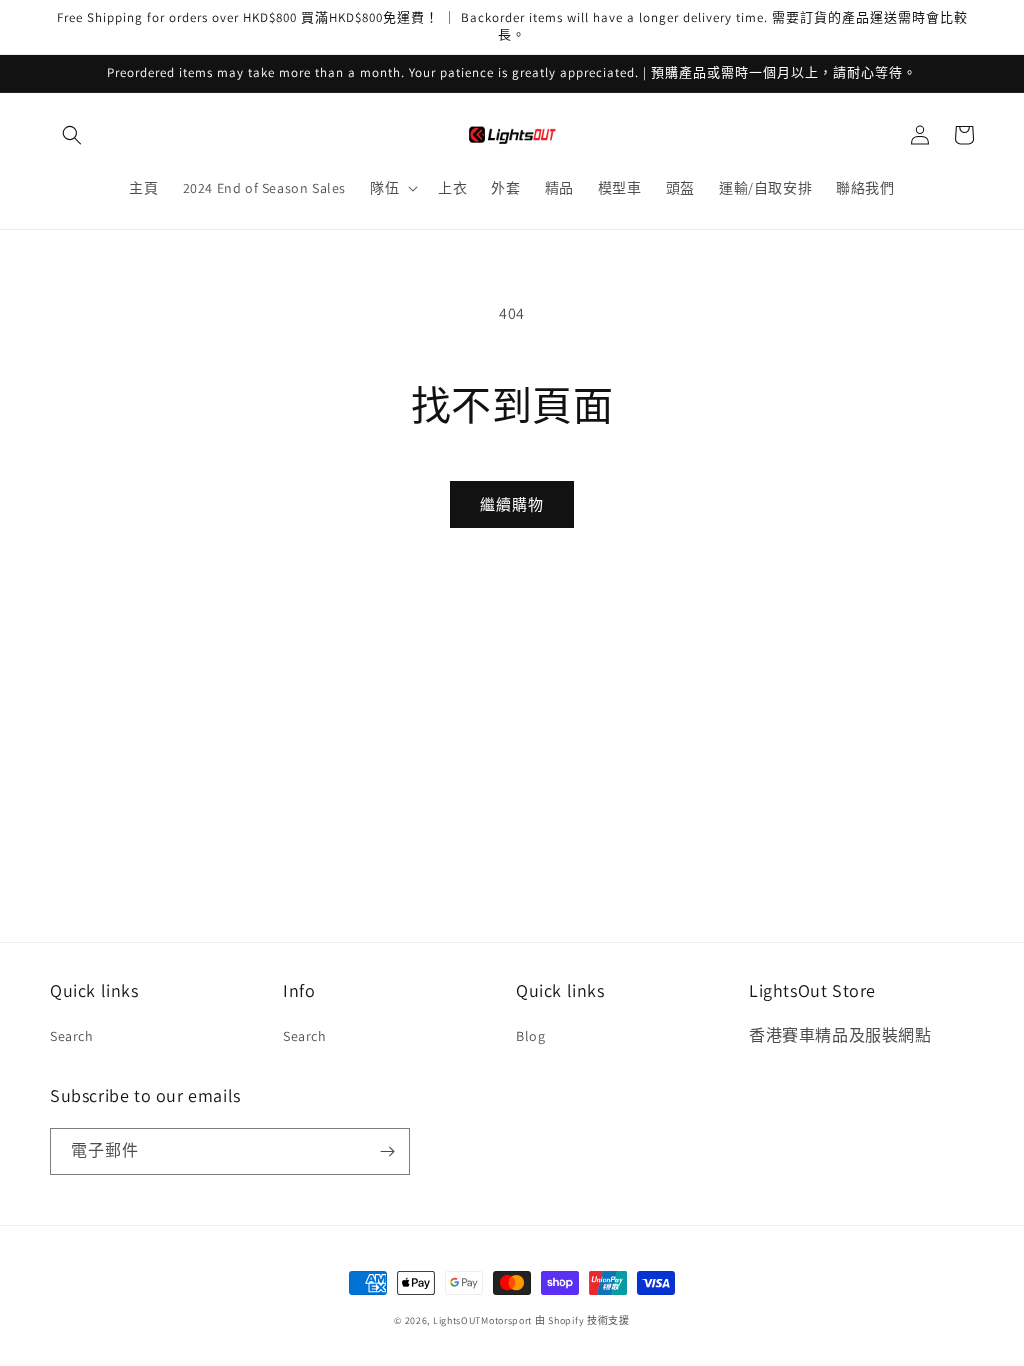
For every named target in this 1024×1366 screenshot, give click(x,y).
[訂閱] (387, 1151)
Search (72, 1036)
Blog (530, 1036)
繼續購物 (512, 504)
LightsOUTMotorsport (482, 1320)
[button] (72, 135)
